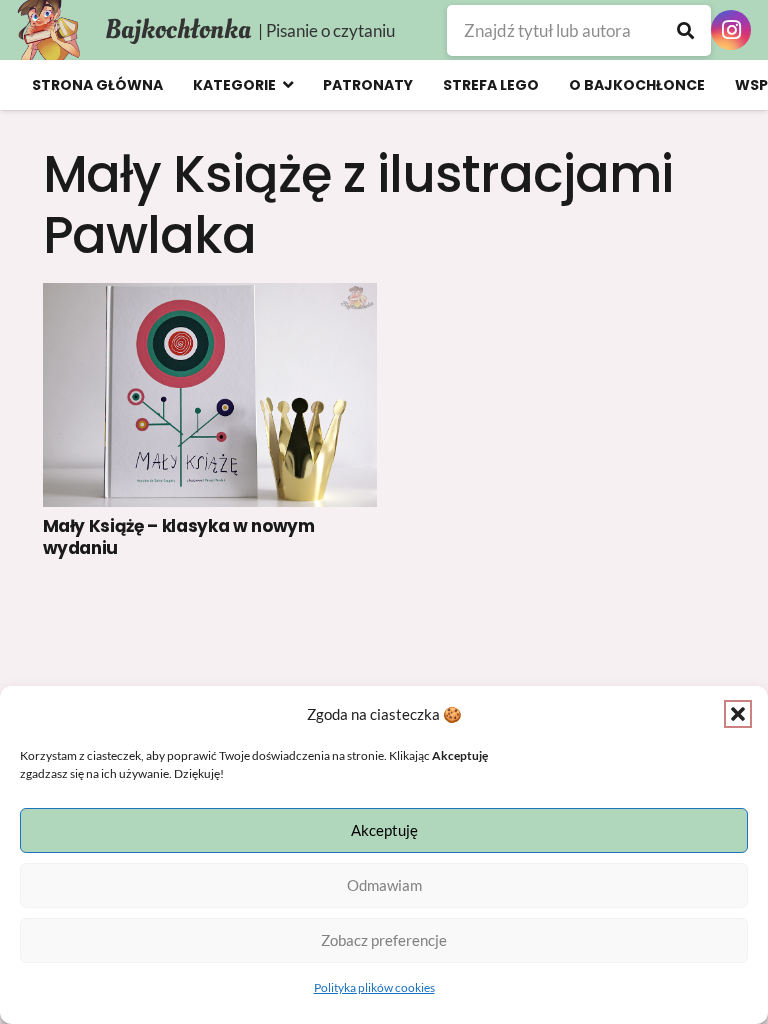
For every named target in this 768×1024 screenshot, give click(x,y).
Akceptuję (384, 830)
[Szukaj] (685, 30)
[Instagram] (731, 30)
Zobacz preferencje (384, 940)
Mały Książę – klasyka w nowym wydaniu (179, 537)
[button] (738, 714)
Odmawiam (384, 885)
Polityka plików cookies (374, 987)
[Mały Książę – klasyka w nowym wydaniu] (210, 394)
